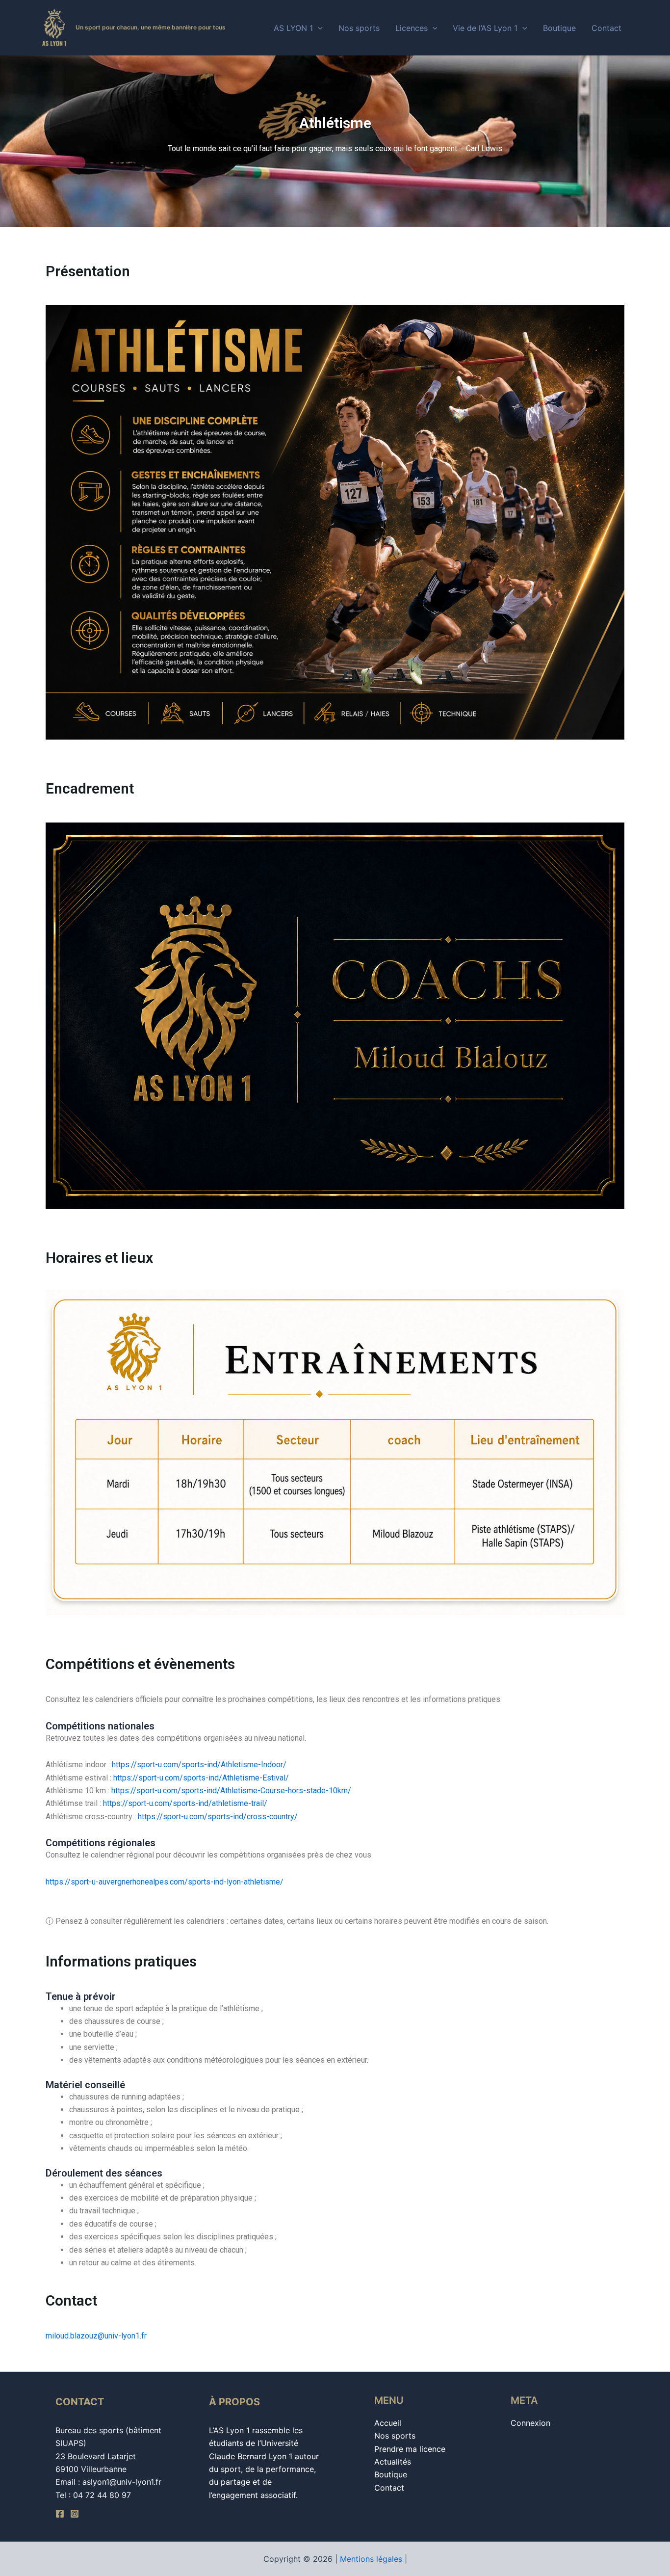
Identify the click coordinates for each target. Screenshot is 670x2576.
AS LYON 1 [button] (293, 28)
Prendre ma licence (410, 2449)
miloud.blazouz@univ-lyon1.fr (96, 2336)
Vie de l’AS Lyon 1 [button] (485, 28)
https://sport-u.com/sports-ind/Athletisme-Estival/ (201, 1778)
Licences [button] (412, 28)
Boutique (559, 28)
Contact (606, 28)
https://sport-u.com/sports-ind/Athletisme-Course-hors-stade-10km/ (231, 1791)
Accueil (388, 2423)
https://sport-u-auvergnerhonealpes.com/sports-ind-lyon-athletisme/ (165, 1882)
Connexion (530, 2423)
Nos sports (359, 28)
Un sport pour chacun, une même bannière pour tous (151, 27)
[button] (318, 28)
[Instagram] (75, 2514)
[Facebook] (60, 2514)
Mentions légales (371, 2559)
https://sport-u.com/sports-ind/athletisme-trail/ (185, 1803)
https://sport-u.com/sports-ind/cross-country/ (218, 1817)
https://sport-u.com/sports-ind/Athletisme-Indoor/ (199, 1765)
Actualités (393, 2462)
